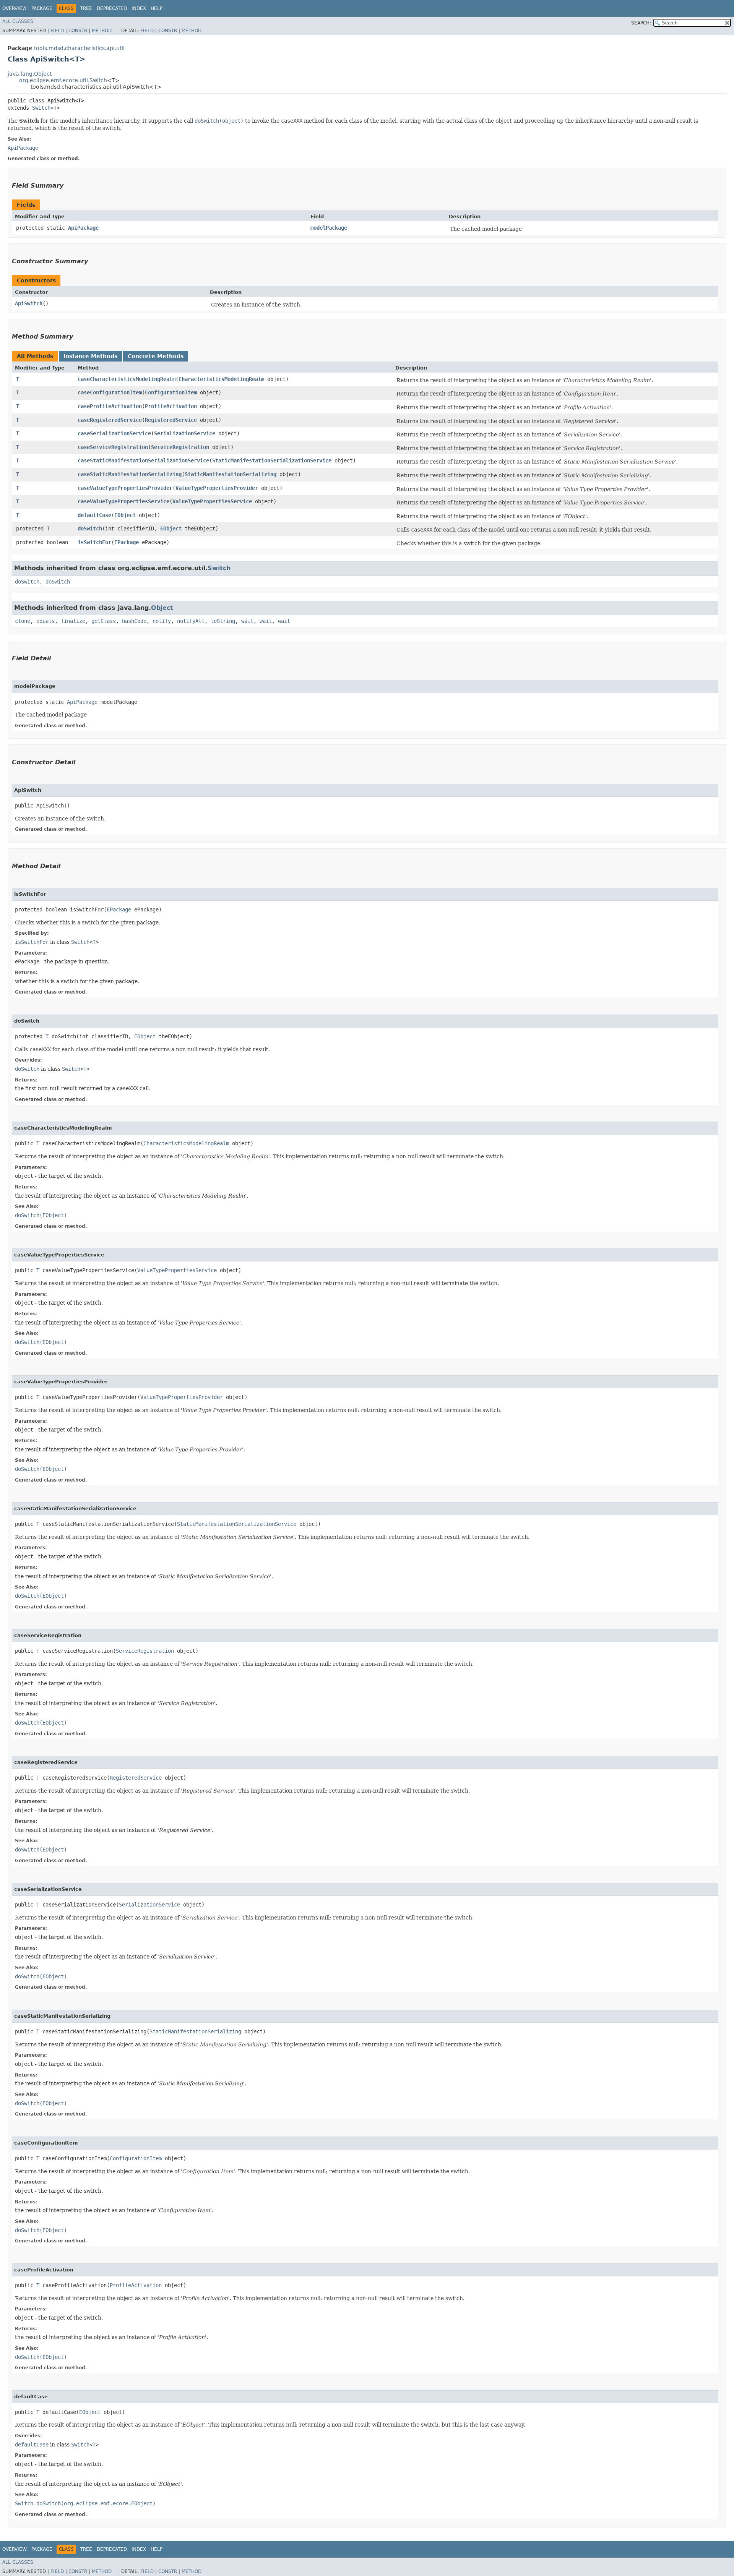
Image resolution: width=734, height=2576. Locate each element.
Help (157, 8)
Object (162, 608)
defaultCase (94, 515)
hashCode (134, 621)
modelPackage (329, 228)
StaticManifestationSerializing (231, 474)
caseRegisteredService (110, 420)
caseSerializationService (114, 433)
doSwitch (90, 528)
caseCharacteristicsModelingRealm (127, 379)
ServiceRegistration (180, 447)
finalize (73, 621)
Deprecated (112, 8)
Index (139, 8)
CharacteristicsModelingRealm (221, 379)
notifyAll (191, 621)
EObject (125, 515)
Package (42, 8)
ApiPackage (83, 228)
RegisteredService (171, 420)
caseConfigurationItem (110, 392)
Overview (15, 8)
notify (162, 621)
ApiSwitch (29, 303)
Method (102, 31)
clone (23, 621)
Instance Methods (90, 356)
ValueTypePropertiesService (212, 501)
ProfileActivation (171, 406)
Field (57, 31)
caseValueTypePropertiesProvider (125, 488)
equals (45, 621)
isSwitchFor (94, 542)
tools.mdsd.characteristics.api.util (79, 48)
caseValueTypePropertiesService (123, 501)
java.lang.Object (30, 74)
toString (223, 621)
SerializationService (185, 433)
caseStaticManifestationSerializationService (143, 460)
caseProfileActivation (110, 406)
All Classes (18, 21)
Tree (86, 8)
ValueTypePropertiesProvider (217, 488)
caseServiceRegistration (113, 447)
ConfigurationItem (171, 392)
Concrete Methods (156, 356)
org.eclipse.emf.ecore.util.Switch (63, 80)
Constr (78, 31)
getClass (104, 621)
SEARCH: (641, 23)
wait (247, 621)
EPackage (127, 542)
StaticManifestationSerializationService (272, 460)
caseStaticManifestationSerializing (130, 474)
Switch (41, 108)
